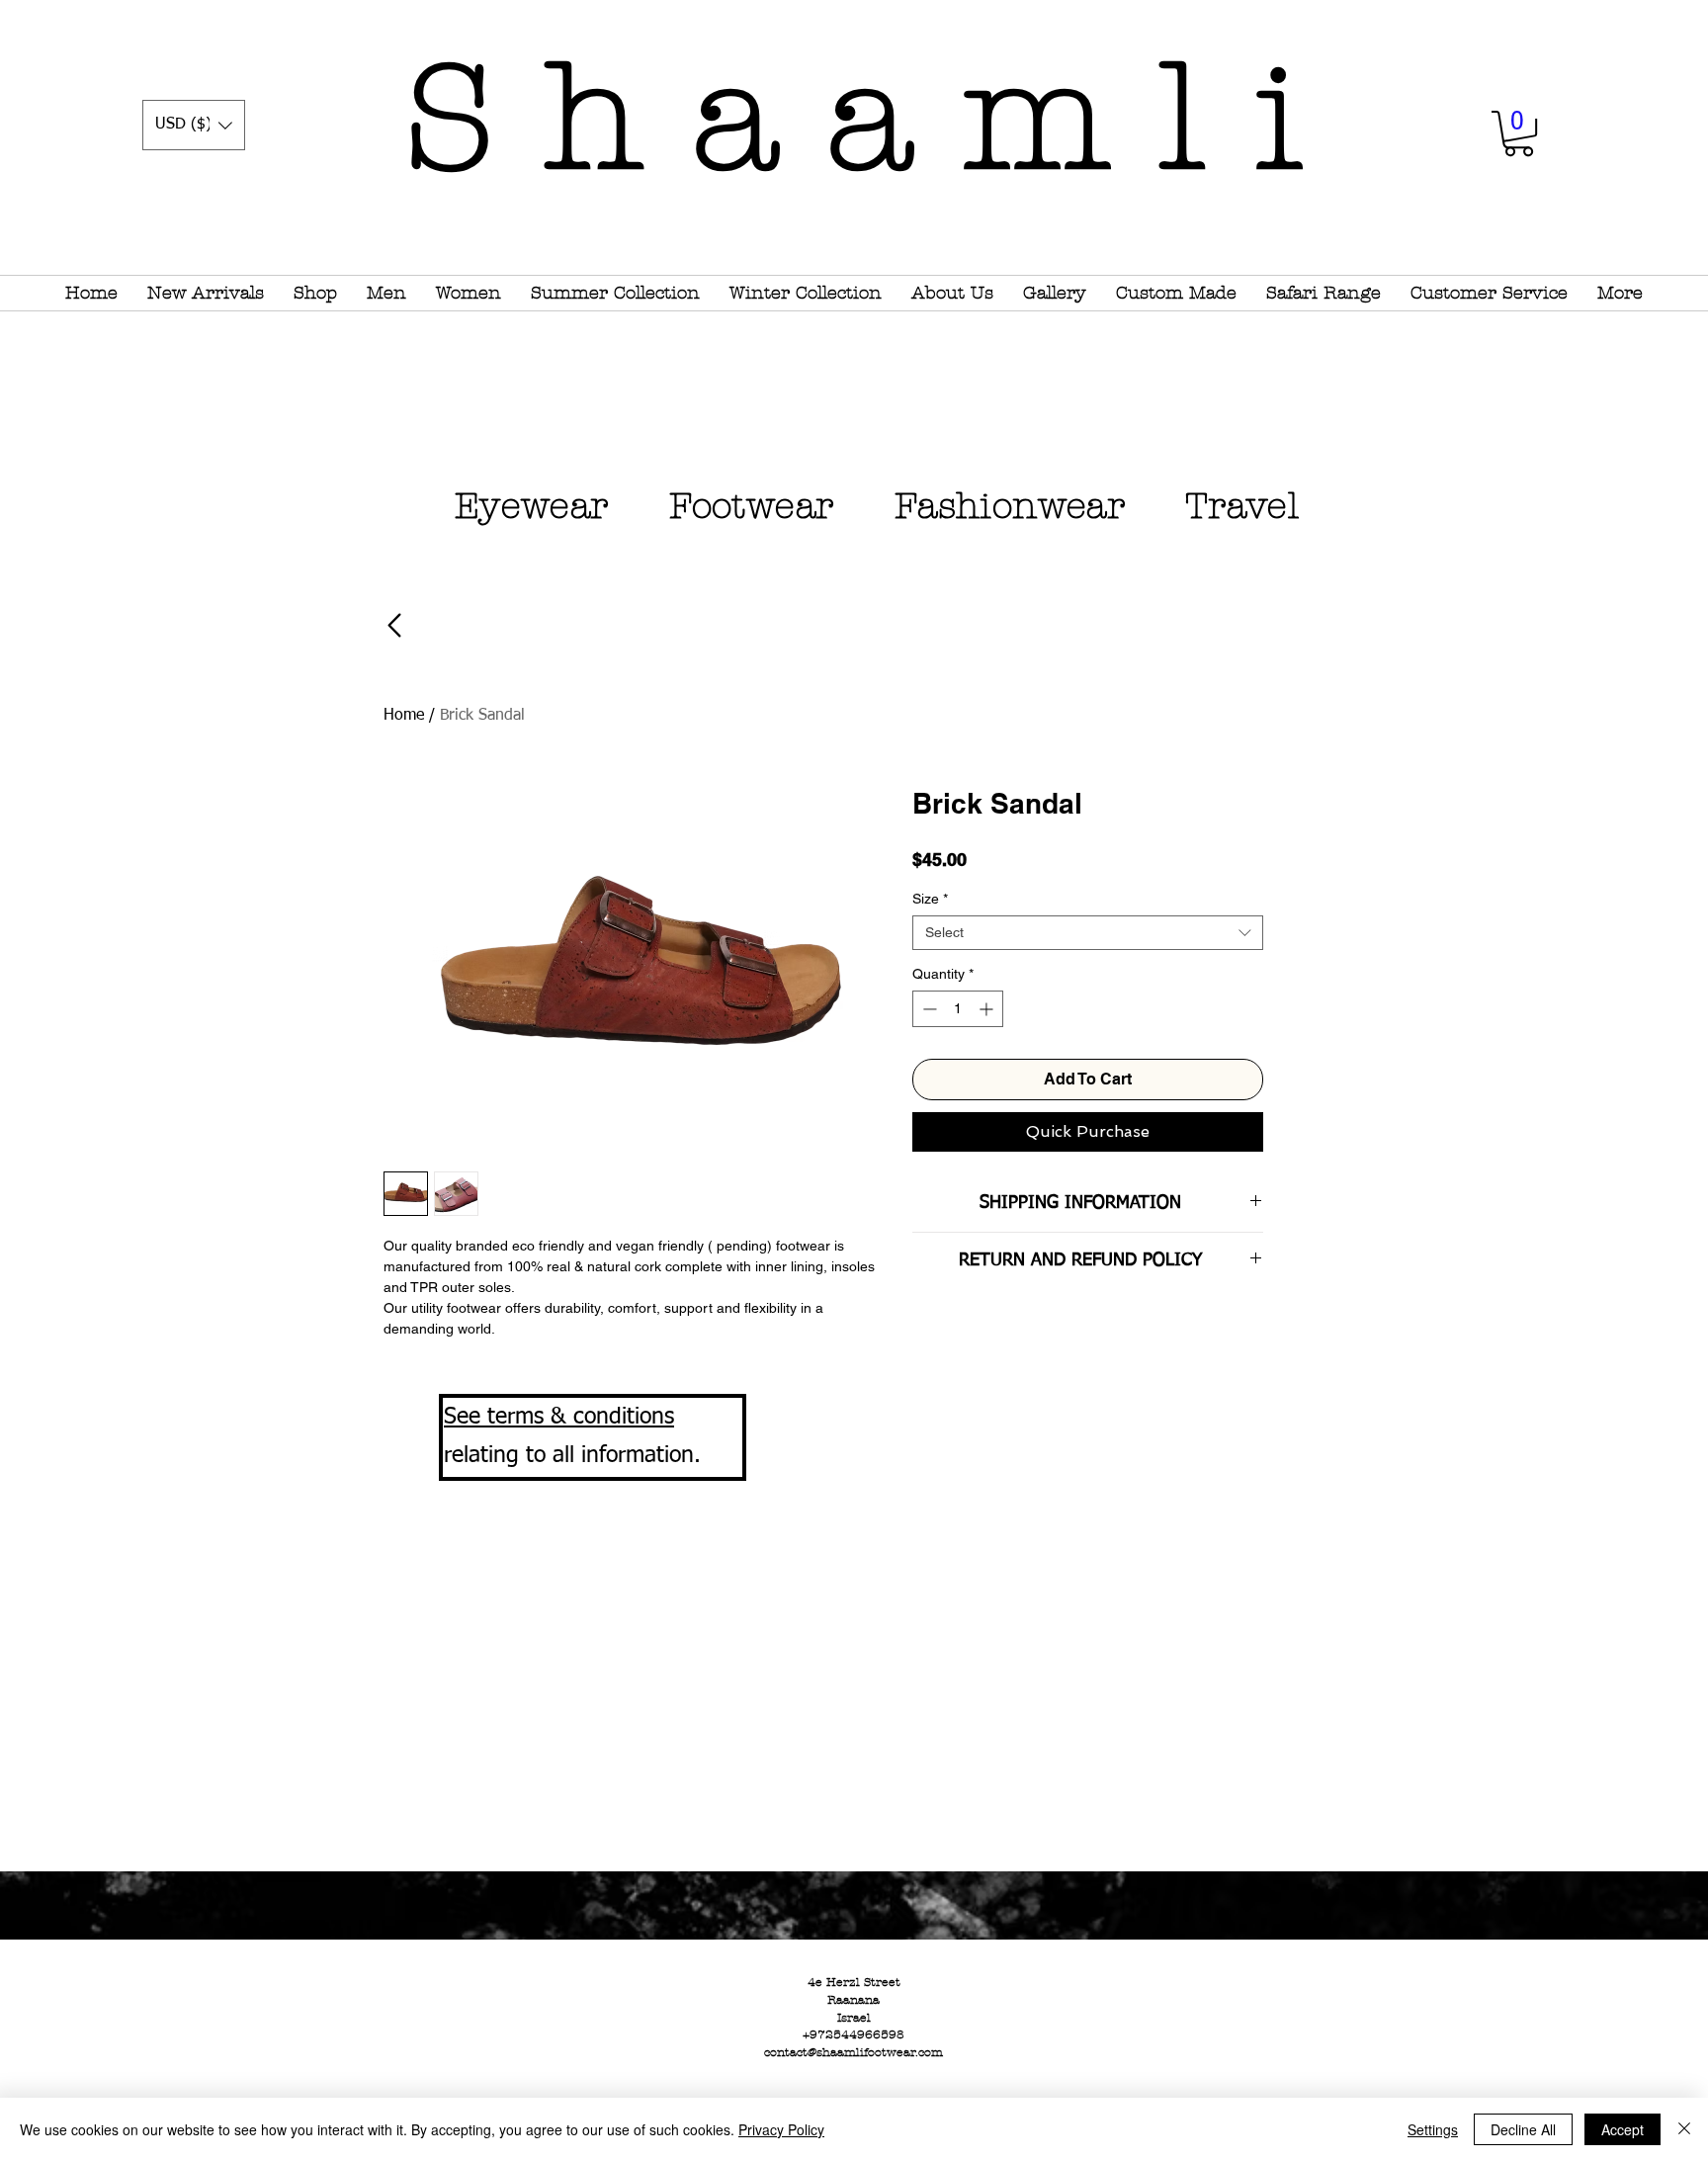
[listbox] (194, 125)
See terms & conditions (559, 1417)
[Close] (1684, 2129)
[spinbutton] (958, 1009)
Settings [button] (1433, 2129)
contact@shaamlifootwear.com (854, 2052)
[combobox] (1088, 933)
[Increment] (988, 1009)
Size (930, 899)
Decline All (1523, 2129)
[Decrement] (928, 1009)
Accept (1623, 2129)
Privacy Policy (781, 2129)
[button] (194, 125)
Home (404, 716)
